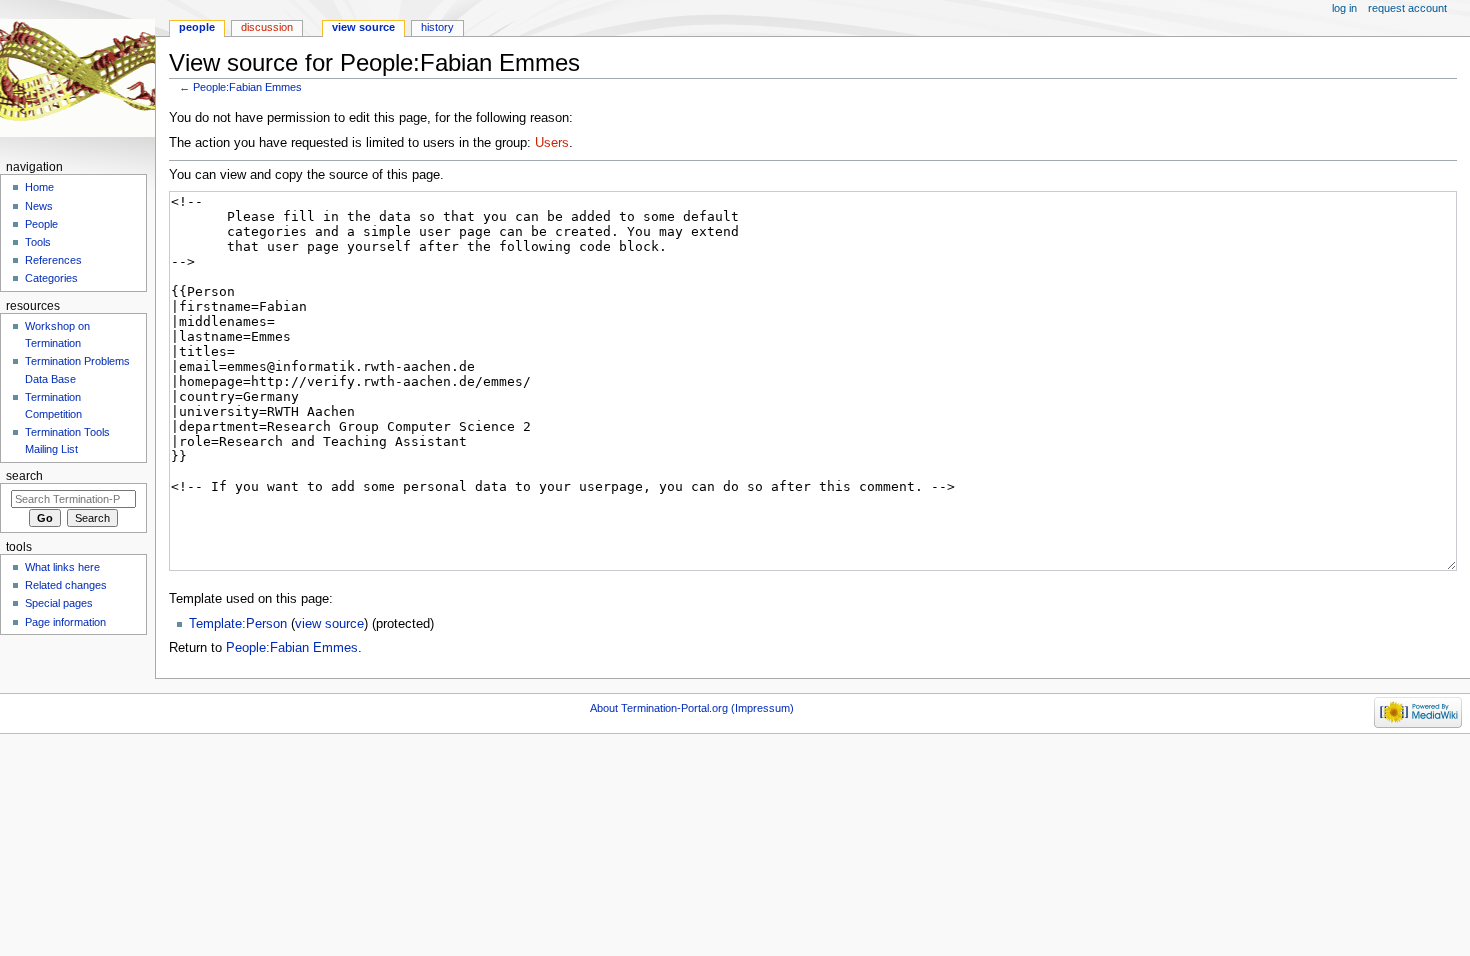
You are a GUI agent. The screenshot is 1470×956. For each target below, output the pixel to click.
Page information (65, 622)
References (53, 260)
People (197, 27)
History (437, 27)
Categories (51, 278)
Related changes (66, 585)
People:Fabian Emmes (247, 87)
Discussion (267, 27)
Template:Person (238, 624)
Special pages (59, 603)
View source (363, 27)
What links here (62, 567)
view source (329, 624)
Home (39, 187)
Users (552, 143)
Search (24, 476)
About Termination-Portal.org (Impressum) (692, 708)
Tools (38, 242)
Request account (1407, 8)
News (39, 206)
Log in (1344, 8)
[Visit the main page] (77, 77)
